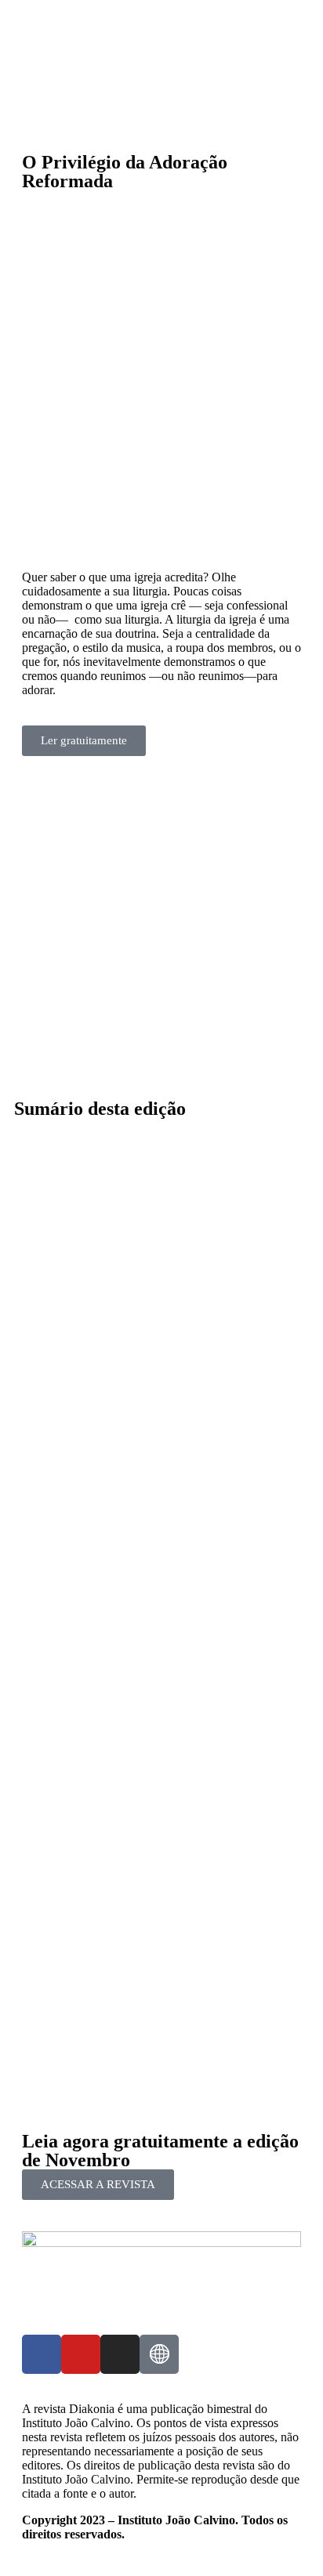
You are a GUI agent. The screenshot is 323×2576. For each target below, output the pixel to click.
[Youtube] (81, 2354)
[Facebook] (42, 2354)
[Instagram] (120, 2354)
